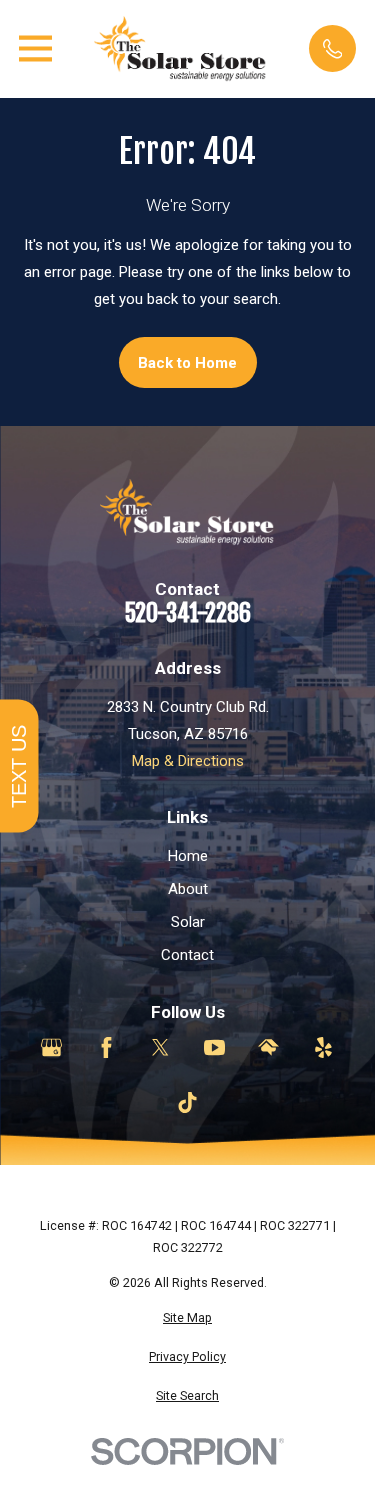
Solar (188, 922)
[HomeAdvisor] (268, 1047)
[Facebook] (106, 1047)
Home (188, 856)
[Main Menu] (35, 48)
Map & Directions (188, 761)
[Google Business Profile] (51, 1047)
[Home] (180, 49)
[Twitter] (160, 1047)
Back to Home (187, 363)
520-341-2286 (188, 613)
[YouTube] (214, 1047)
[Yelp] (323, 1047)
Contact (187, 955)
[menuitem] (188, 1318)
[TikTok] (187, 1102)
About (188, 889)
